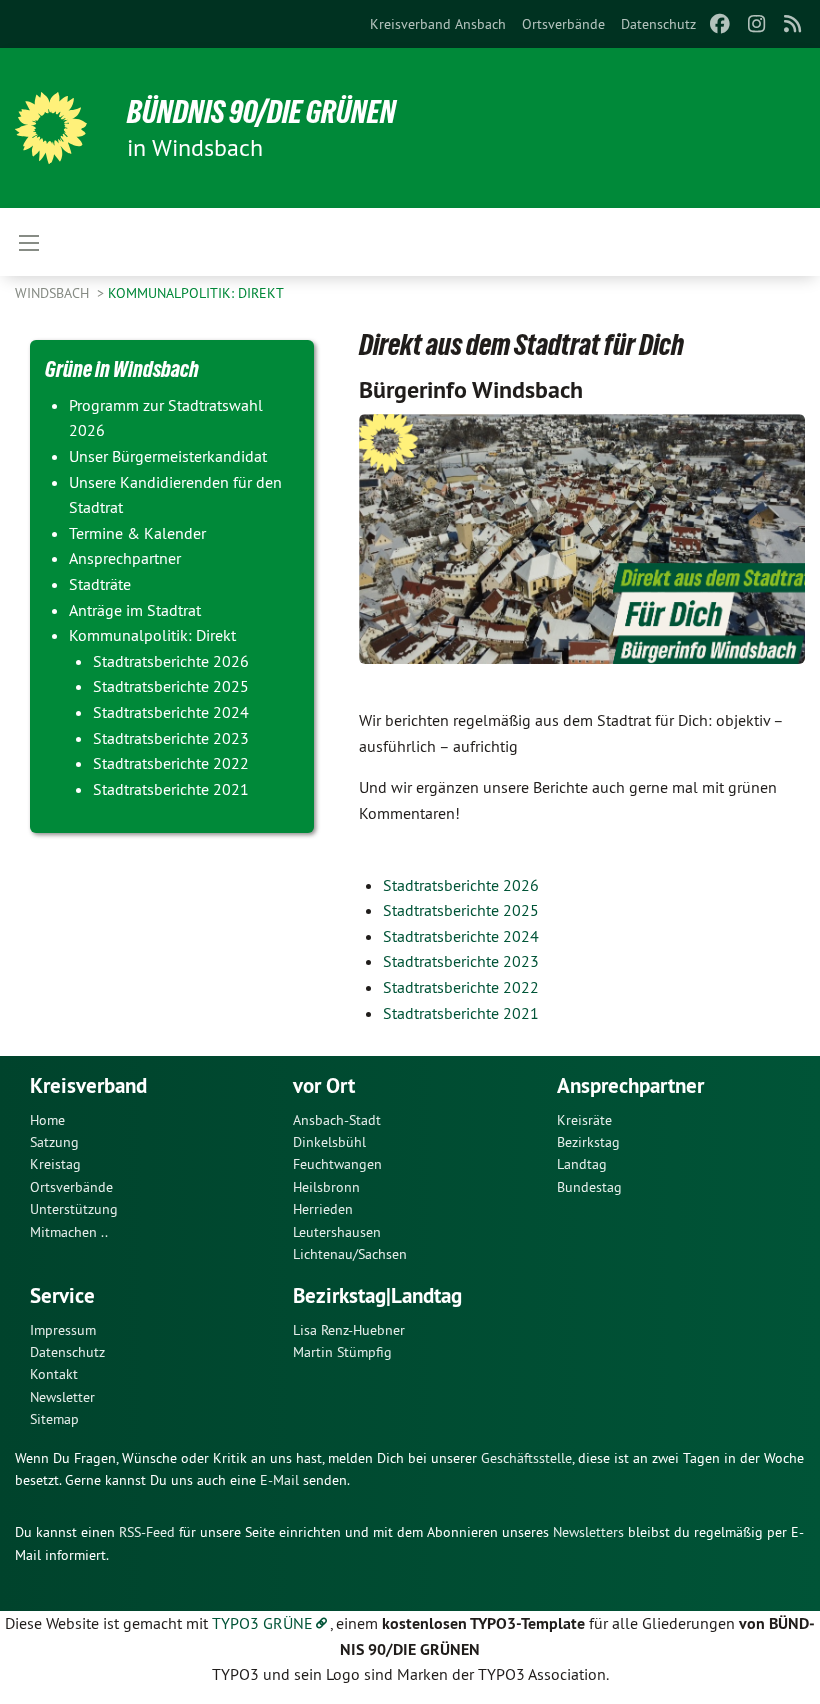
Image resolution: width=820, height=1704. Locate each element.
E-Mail (279, 1480)
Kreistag (55, 1164)
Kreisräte (584, 1120)
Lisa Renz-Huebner (349, 1330)
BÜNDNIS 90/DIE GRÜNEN (261, 112)
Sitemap (54, 1419)
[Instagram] (756, 24)
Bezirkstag (588, 1142)
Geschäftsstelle (526, 1458)
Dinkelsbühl (329, 1142)
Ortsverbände (563, 24)
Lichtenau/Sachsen (350, 1254)
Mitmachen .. (69, 1232)
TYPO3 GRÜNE (262, 1623)
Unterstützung (74, 1209)
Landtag (582, 1164)
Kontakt (54, 1374)
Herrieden (323, 1209)
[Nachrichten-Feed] (793, 24)
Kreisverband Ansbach (438, 24)
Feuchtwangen (337, 1164)
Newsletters (588, 1532)
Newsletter (62, 1397)
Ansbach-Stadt (337, 1120)
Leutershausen (337, 1232)
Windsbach (54, 293)
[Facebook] (720, 24)
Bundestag (589, 1187)
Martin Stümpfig (342, 1352)
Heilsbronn (326, 1187)
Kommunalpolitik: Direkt (196, 293)
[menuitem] (438, 24)
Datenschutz (658, 24)
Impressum (63, 1330)
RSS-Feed (147, 1532)
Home (47, 1120)
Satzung (54, 1142)
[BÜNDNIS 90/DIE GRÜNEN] (51, 128)
